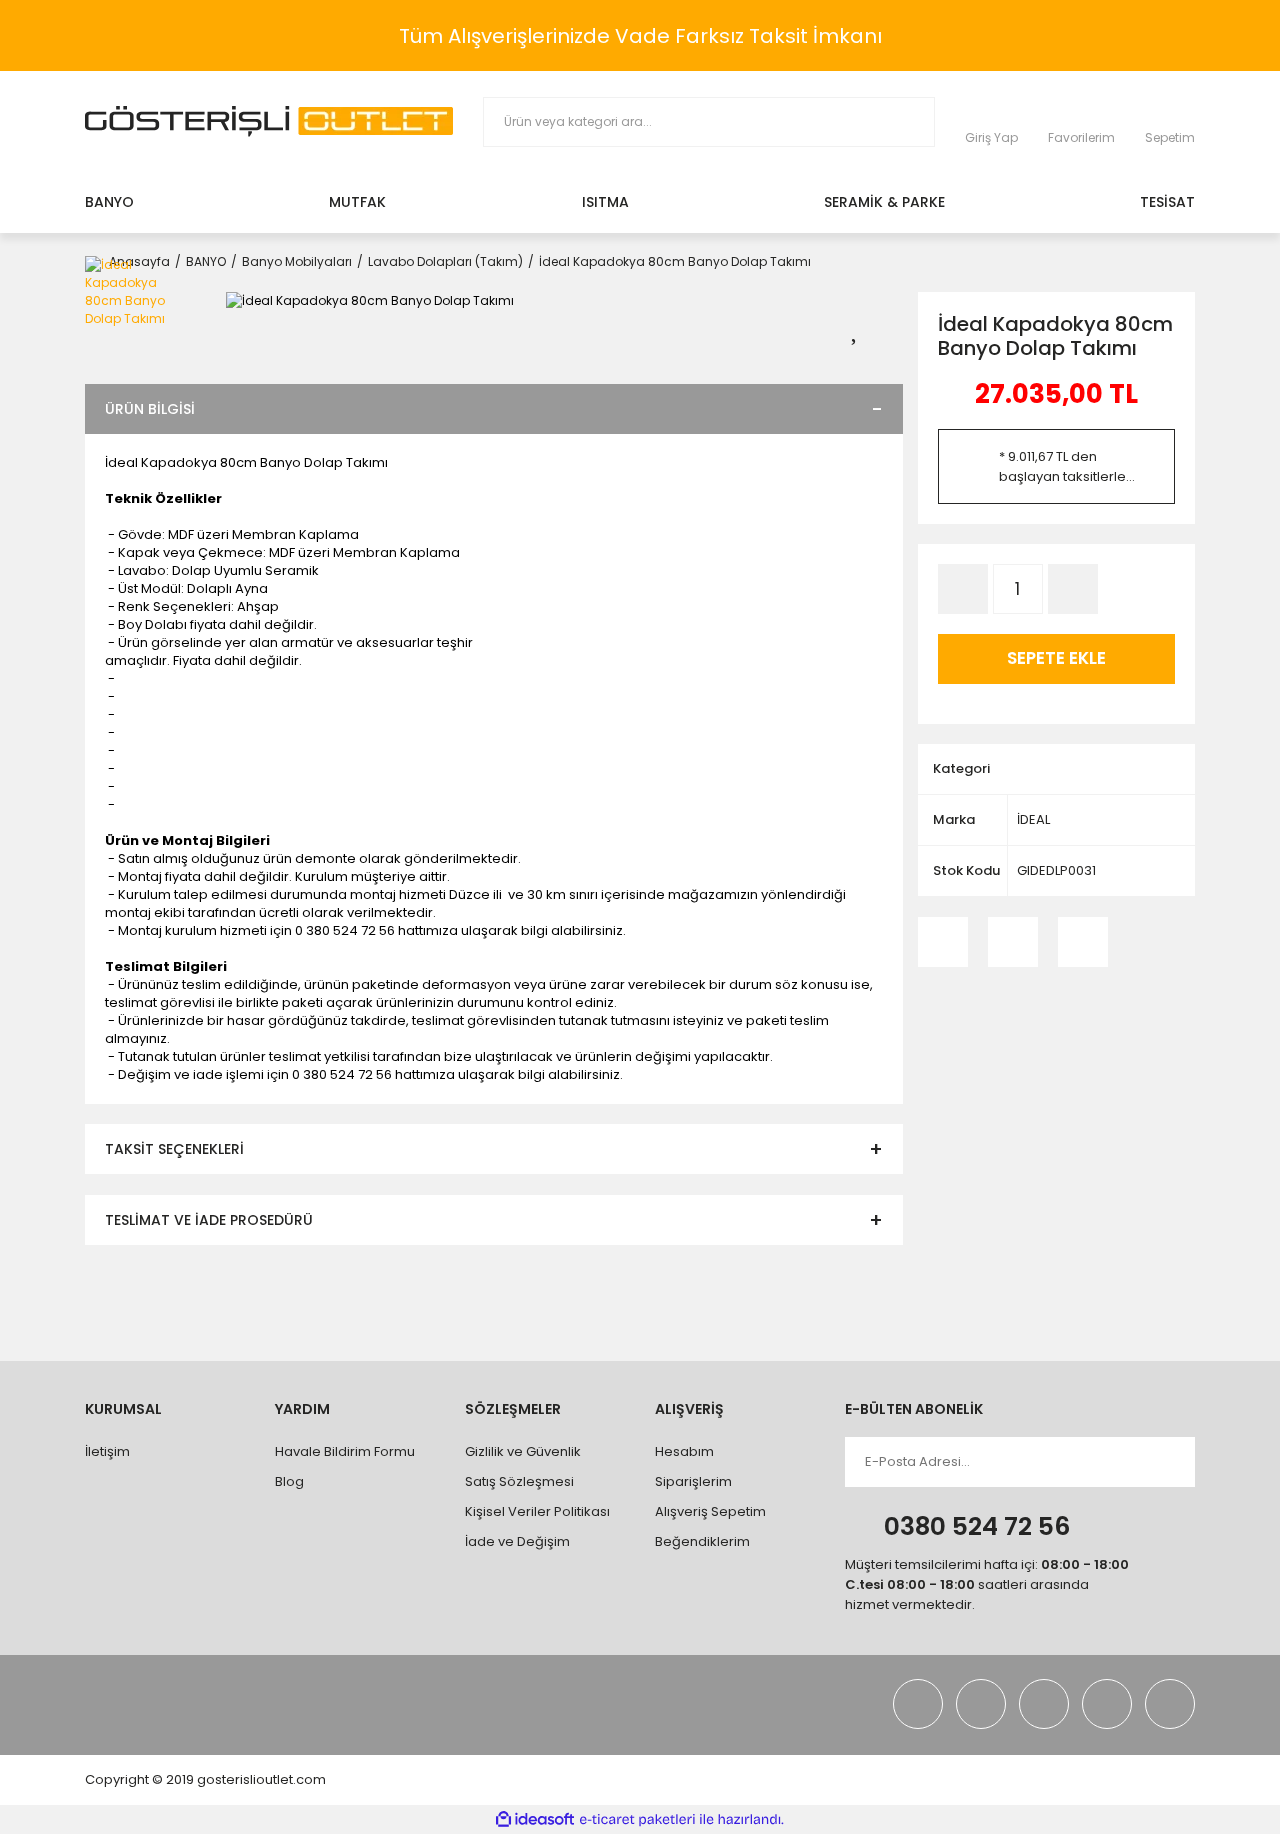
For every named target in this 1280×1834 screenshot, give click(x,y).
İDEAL (1033, 819)
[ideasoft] (535, 1819)
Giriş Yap (991, 137)
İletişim (107, 1451)
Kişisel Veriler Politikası (537, 1511)
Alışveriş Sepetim (710, 1511)
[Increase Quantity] (1073, 589)
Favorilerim (1081, 137)
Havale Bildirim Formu (345, 1451)
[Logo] (269, 121)
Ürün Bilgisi (150, 409)
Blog (289, 1481)
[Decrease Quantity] (963, 589)
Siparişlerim (693, 1481)
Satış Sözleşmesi (519, 1481)
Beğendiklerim (702, 1541)
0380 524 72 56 (977, 1526)
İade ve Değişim (517, 1541)
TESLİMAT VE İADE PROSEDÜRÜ (209, 1220)
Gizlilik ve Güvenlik (523, 1451)
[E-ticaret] (637, 1820)
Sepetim (1170, 137)
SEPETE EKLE (1056, 658)
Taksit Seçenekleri (174, 1149)
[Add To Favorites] (866, 326)
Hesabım (684, 1451)
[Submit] (1161, 1462)
